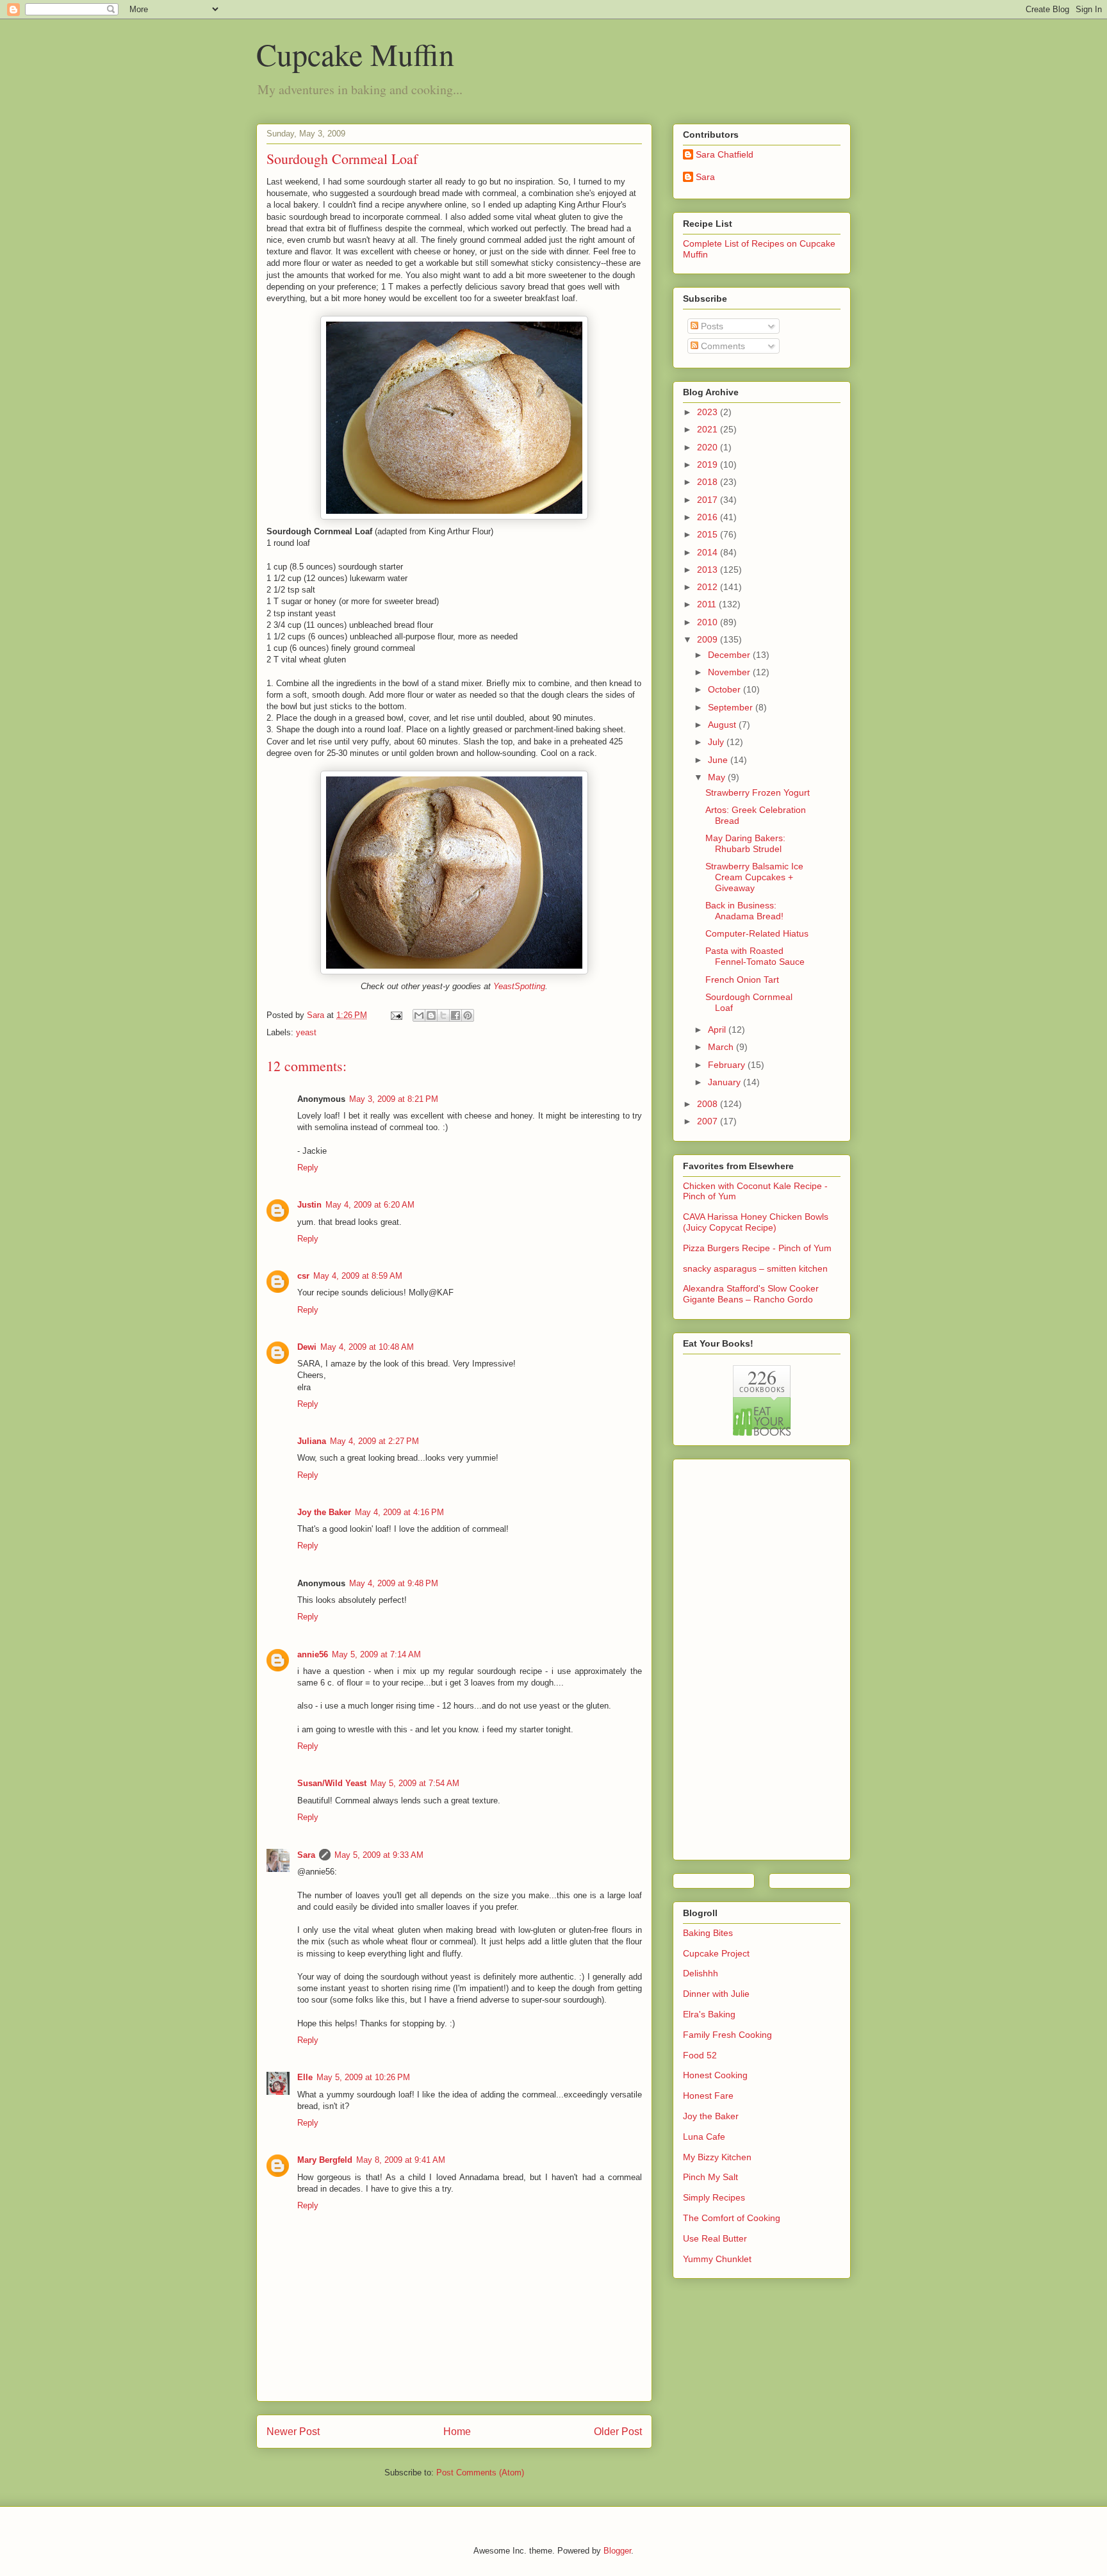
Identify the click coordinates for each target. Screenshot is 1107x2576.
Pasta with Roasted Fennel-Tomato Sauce (755, 956)
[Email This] (419, 1015)
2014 (709, 552)
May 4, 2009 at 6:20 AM (370, 1205)
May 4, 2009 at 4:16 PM (399, 1512)
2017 (709, 500)
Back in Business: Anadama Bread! (744, 911)
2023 (709, 412)
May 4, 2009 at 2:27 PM (374, 1441)
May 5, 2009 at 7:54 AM (415, 1783)
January (726, 1082)
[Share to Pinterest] (468, 1015)
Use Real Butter (715, 2238)
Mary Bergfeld (325, 2160)
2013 (709, 570)
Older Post (618, 2432)
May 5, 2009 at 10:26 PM (363, 2077)
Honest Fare (708, 2096)
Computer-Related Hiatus (757, 933)
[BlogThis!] (431, 1015)
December (730, 655)
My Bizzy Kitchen (717, 2157)
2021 (709, 429)
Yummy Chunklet (717, 2259)
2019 (709, 464)
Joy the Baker (324, 1512)
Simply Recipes (714, 2197)
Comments (722, 346)
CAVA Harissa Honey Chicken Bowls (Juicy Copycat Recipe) (756, 1222)
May (718, 777)
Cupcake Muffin (355, 54)
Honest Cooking (715, 2075)
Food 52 (700, 2055)
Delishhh (701, 1973)
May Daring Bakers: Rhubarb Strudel (745, 843)
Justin (309, 1205)
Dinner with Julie (716, 1994)
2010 (709, 622)
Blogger (617, 2551)
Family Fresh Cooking (727, 2035)
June (719, 760)
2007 (709, 1121)
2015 (709, 534)
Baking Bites (708, 1933)
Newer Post (293, 2432)
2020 (709, 447)
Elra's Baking (709, 2014)
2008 (709, 1104)
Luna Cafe (704, 2137)
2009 (709, 639)
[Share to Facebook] (455, 1015)
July (717, 742)
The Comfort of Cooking (732, 2218)
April (718, 1030)
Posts (711, 326)
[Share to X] (443, 1015)
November (730, 672)
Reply (308, 1168)
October (726, 689)
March (722, 1047)
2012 (709, 587)
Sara (306, 1855)
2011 (708, 604)
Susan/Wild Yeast (332, 1783)
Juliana (312, 1441)
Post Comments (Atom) (480, 2473)
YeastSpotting (519, 986)
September (732, 707)
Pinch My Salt (710, 2177)
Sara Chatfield (725, 154)
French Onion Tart (742, 980)
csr (303, 1276)
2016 (709, 517)
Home (457, 2432)
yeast (306, 1032)
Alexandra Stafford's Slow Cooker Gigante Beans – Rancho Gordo (751, 1294)
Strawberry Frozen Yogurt (758, 792)
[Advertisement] (734, 1656)
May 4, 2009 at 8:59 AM (358, 1276)
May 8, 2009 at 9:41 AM (401, 2160)
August (723, 725)
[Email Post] (396, 1015)
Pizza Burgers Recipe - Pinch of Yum (757, 1248)
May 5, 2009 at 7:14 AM (376, 1654)
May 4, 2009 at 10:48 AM (367, 1347)
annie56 (313, 1654)
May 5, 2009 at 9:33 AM (379, 1855)
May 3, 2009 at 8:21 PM (394, 1099)
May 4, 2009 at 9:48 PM (394, 1583)
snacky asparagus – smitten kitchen (755, 1268)
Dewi (307, 1347)
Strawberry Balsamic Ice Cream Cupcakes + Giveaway (754, 877)
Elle (305, 2077)
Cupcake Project (716, 1953)
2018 (709, 482)
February (728, 1065)
